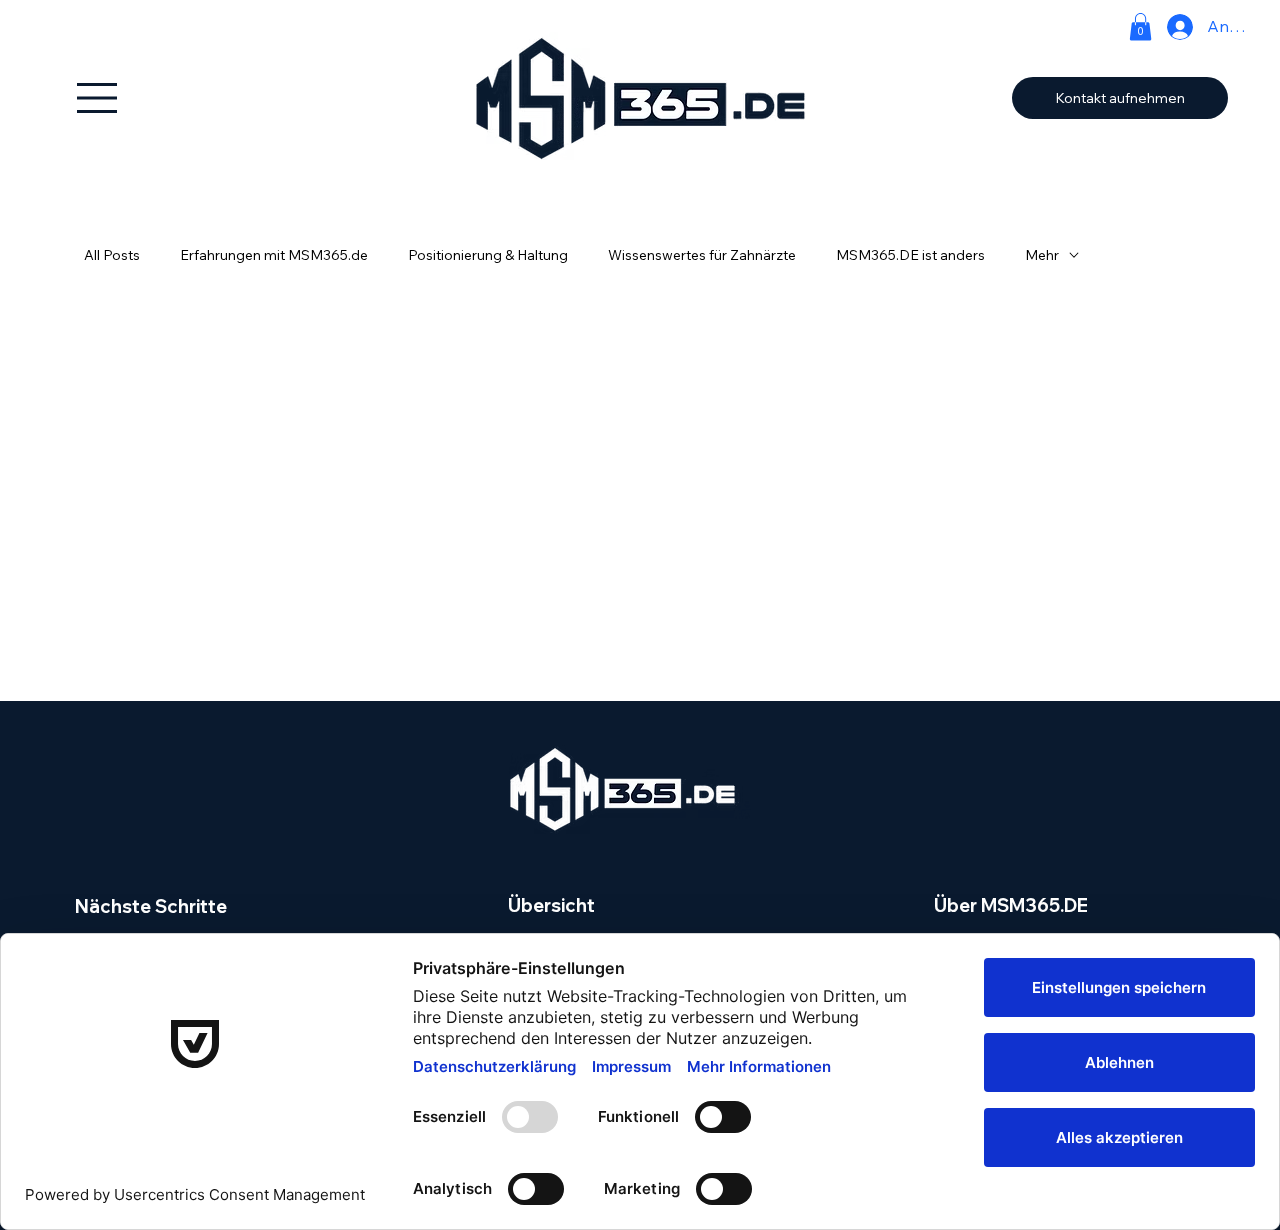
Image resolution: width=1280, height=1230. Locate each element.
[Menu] (97, 98)
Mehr (1042, 255)
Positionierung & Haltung (488, 255)
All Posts (112, 255)
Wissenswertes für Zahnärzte (702, 255)
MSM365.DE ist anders (910, 255)
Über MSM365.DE (1011, 905)
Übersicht (551, 905)
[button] (1140, 26)
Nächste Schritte (151, 906)
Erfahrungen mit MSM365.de (274, 255)
